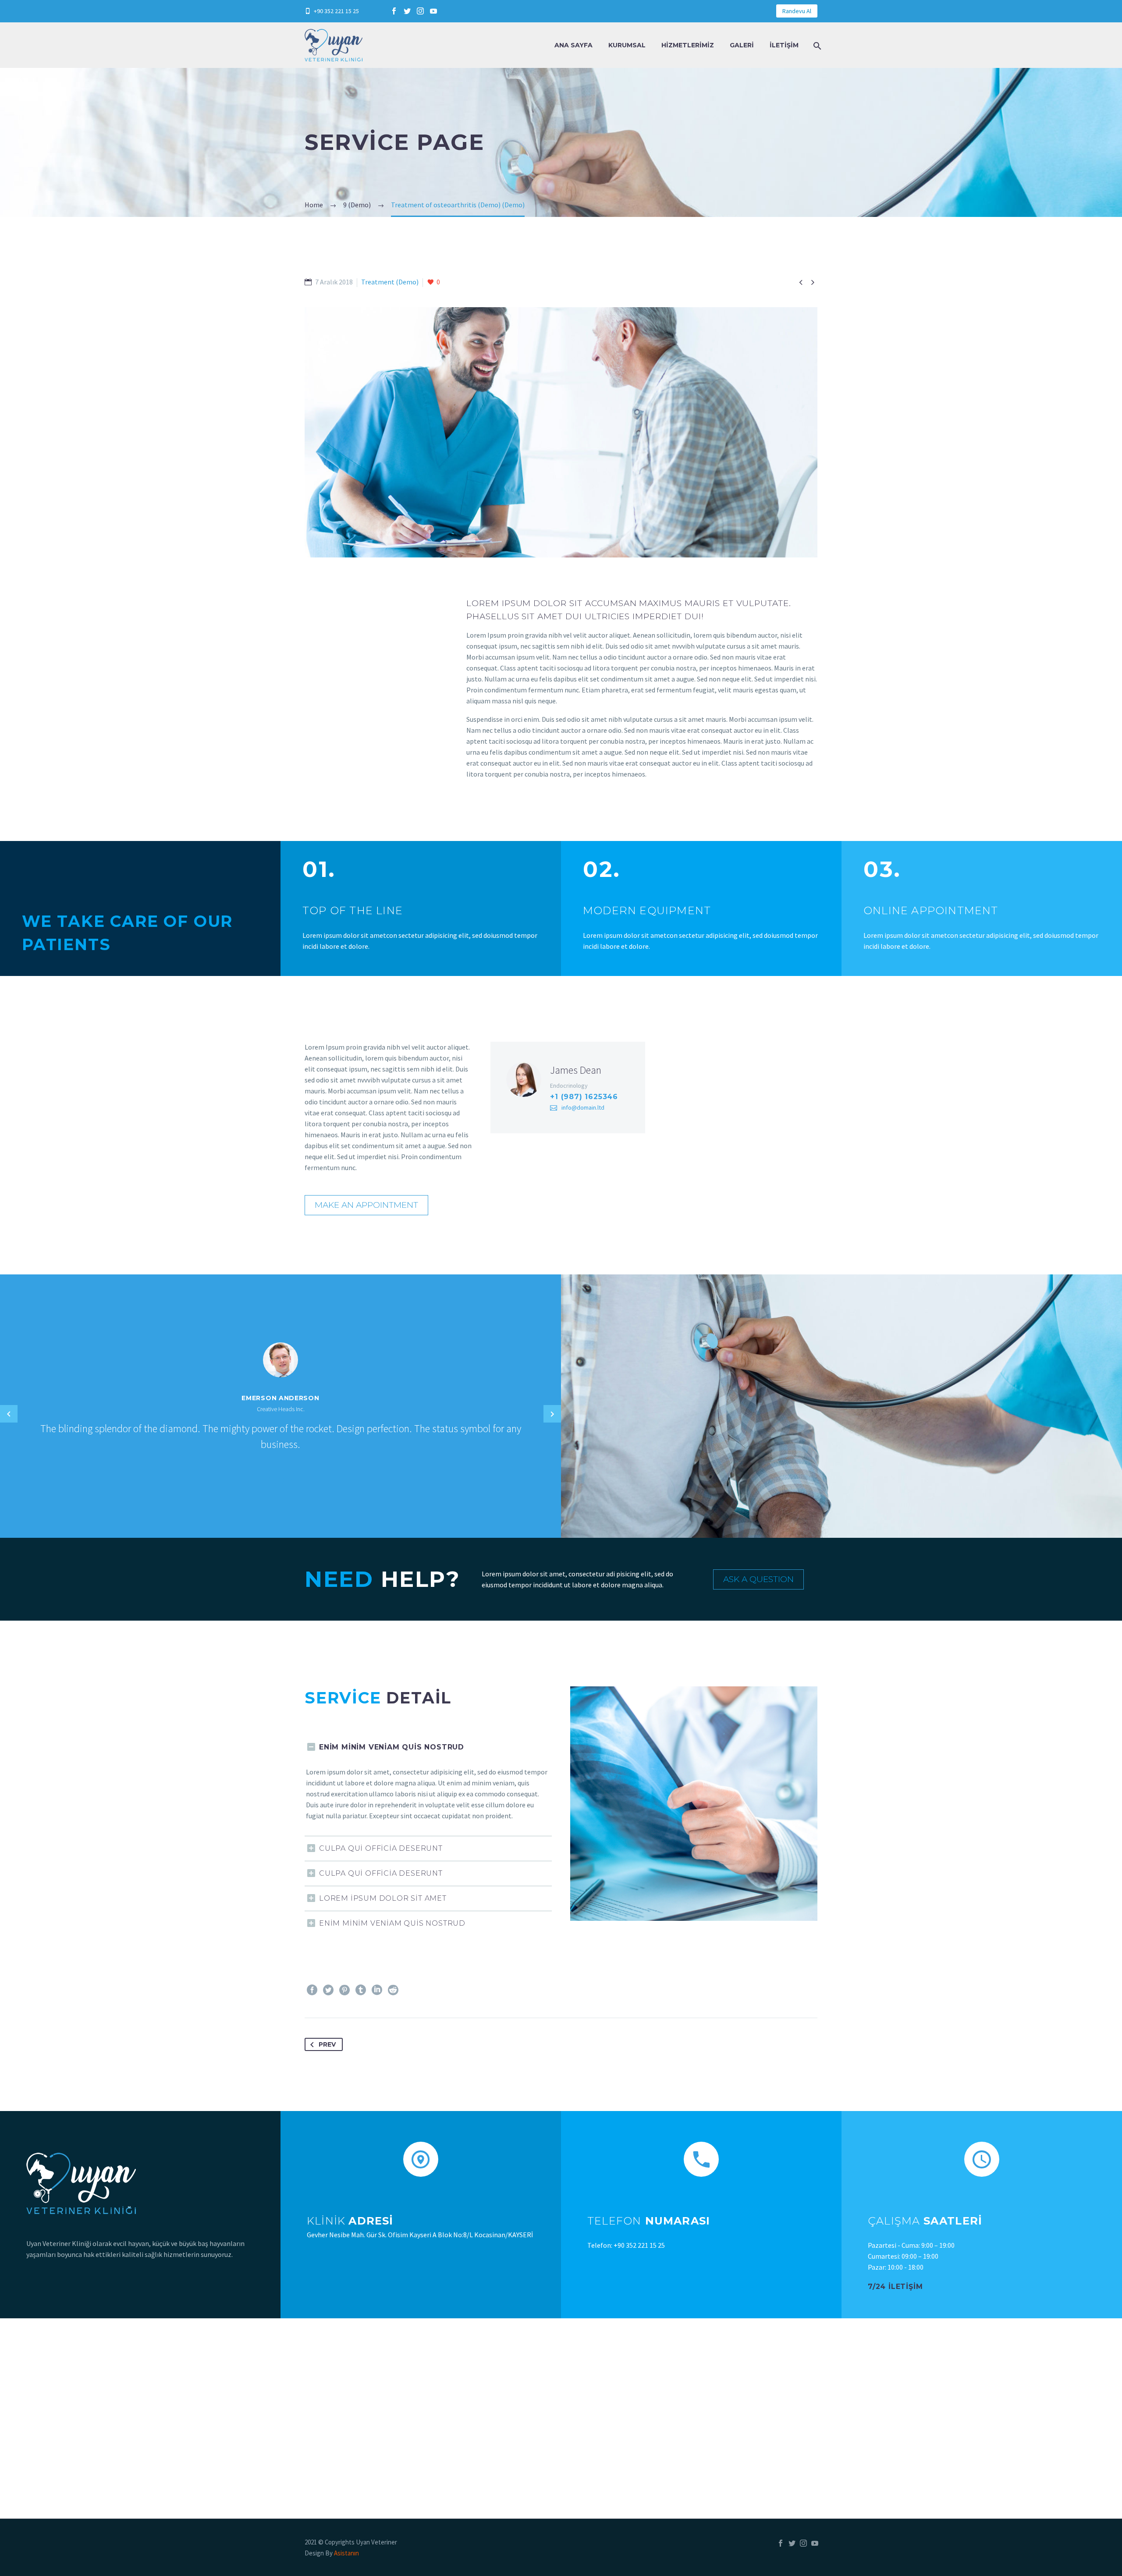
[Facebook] (394, 11)
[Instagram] (420, 11)
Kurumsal (627, 45)
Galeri (742, 45)
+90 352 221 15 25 (336, 11)
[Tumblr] (361, 1990)
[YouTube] (433, 11)
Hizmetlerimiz (688, 45)
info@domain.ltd (583, 1107)
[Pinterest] (344, 1990)
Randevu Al (797, 11)
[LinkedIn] (377, 1990)
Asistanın (346, 2553)
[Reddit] (393, 1990)
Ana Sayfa (573, 45)
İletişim (784, 45)
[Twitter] (407, 11)
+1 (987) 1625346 (584, 1097)
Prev (327, 2044)
